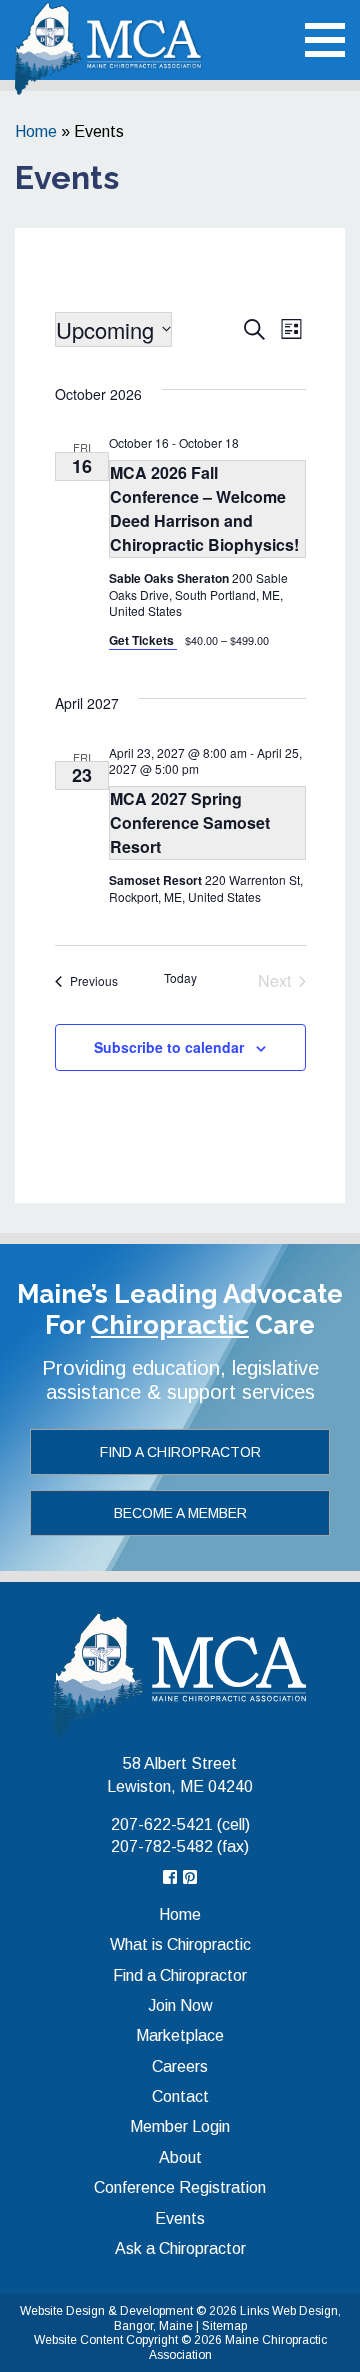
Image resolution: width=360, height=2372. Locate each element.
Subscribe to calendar (169, 1047)
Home (36, 131)
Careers (180, 2066)
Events (180, 2218)
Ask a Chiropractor (180, 2248)
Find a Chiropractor (180, 1452)
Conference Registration (180, 2187)
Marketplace (180, 2035)
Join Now (180, 2005)
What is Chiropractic (180, 1944)
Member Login (180, 2126)
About (180, 2157)
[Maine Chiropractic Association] (180, 1673)
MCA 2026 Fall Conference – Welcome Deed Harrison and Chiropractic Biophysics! (204, 508)
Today (180, 978)
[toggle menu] (325, 40)
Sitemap (224, 2326)
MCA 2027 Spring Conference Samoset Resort (190, 822)
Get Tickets (143, 640)
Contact (180, 2096)
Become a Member (180, 1513)
